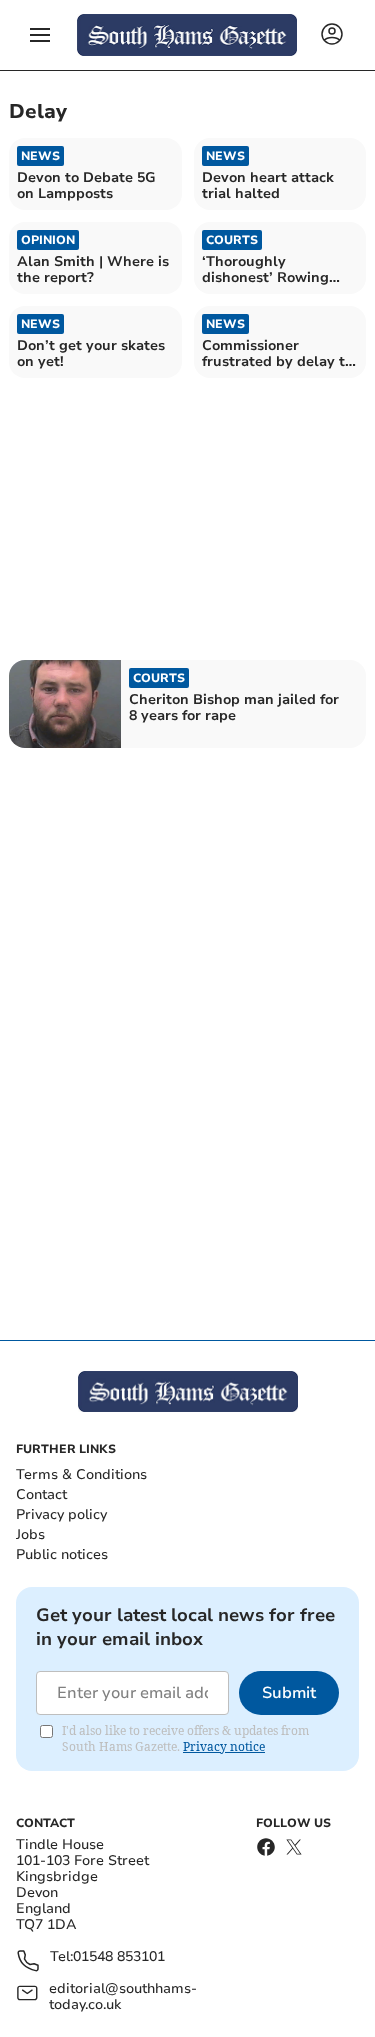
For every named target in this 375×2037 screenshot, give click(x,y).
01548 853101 (119, 1957)
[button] (40, 35)
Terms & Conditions (81, 1474)
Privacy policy (61, 1514)
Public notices (62, 1554)
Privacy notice (224, 1746)
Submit (289, 1693)
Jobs (30, 1534)
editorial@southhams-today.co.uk (123, 1997)
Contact (41, 1494)
